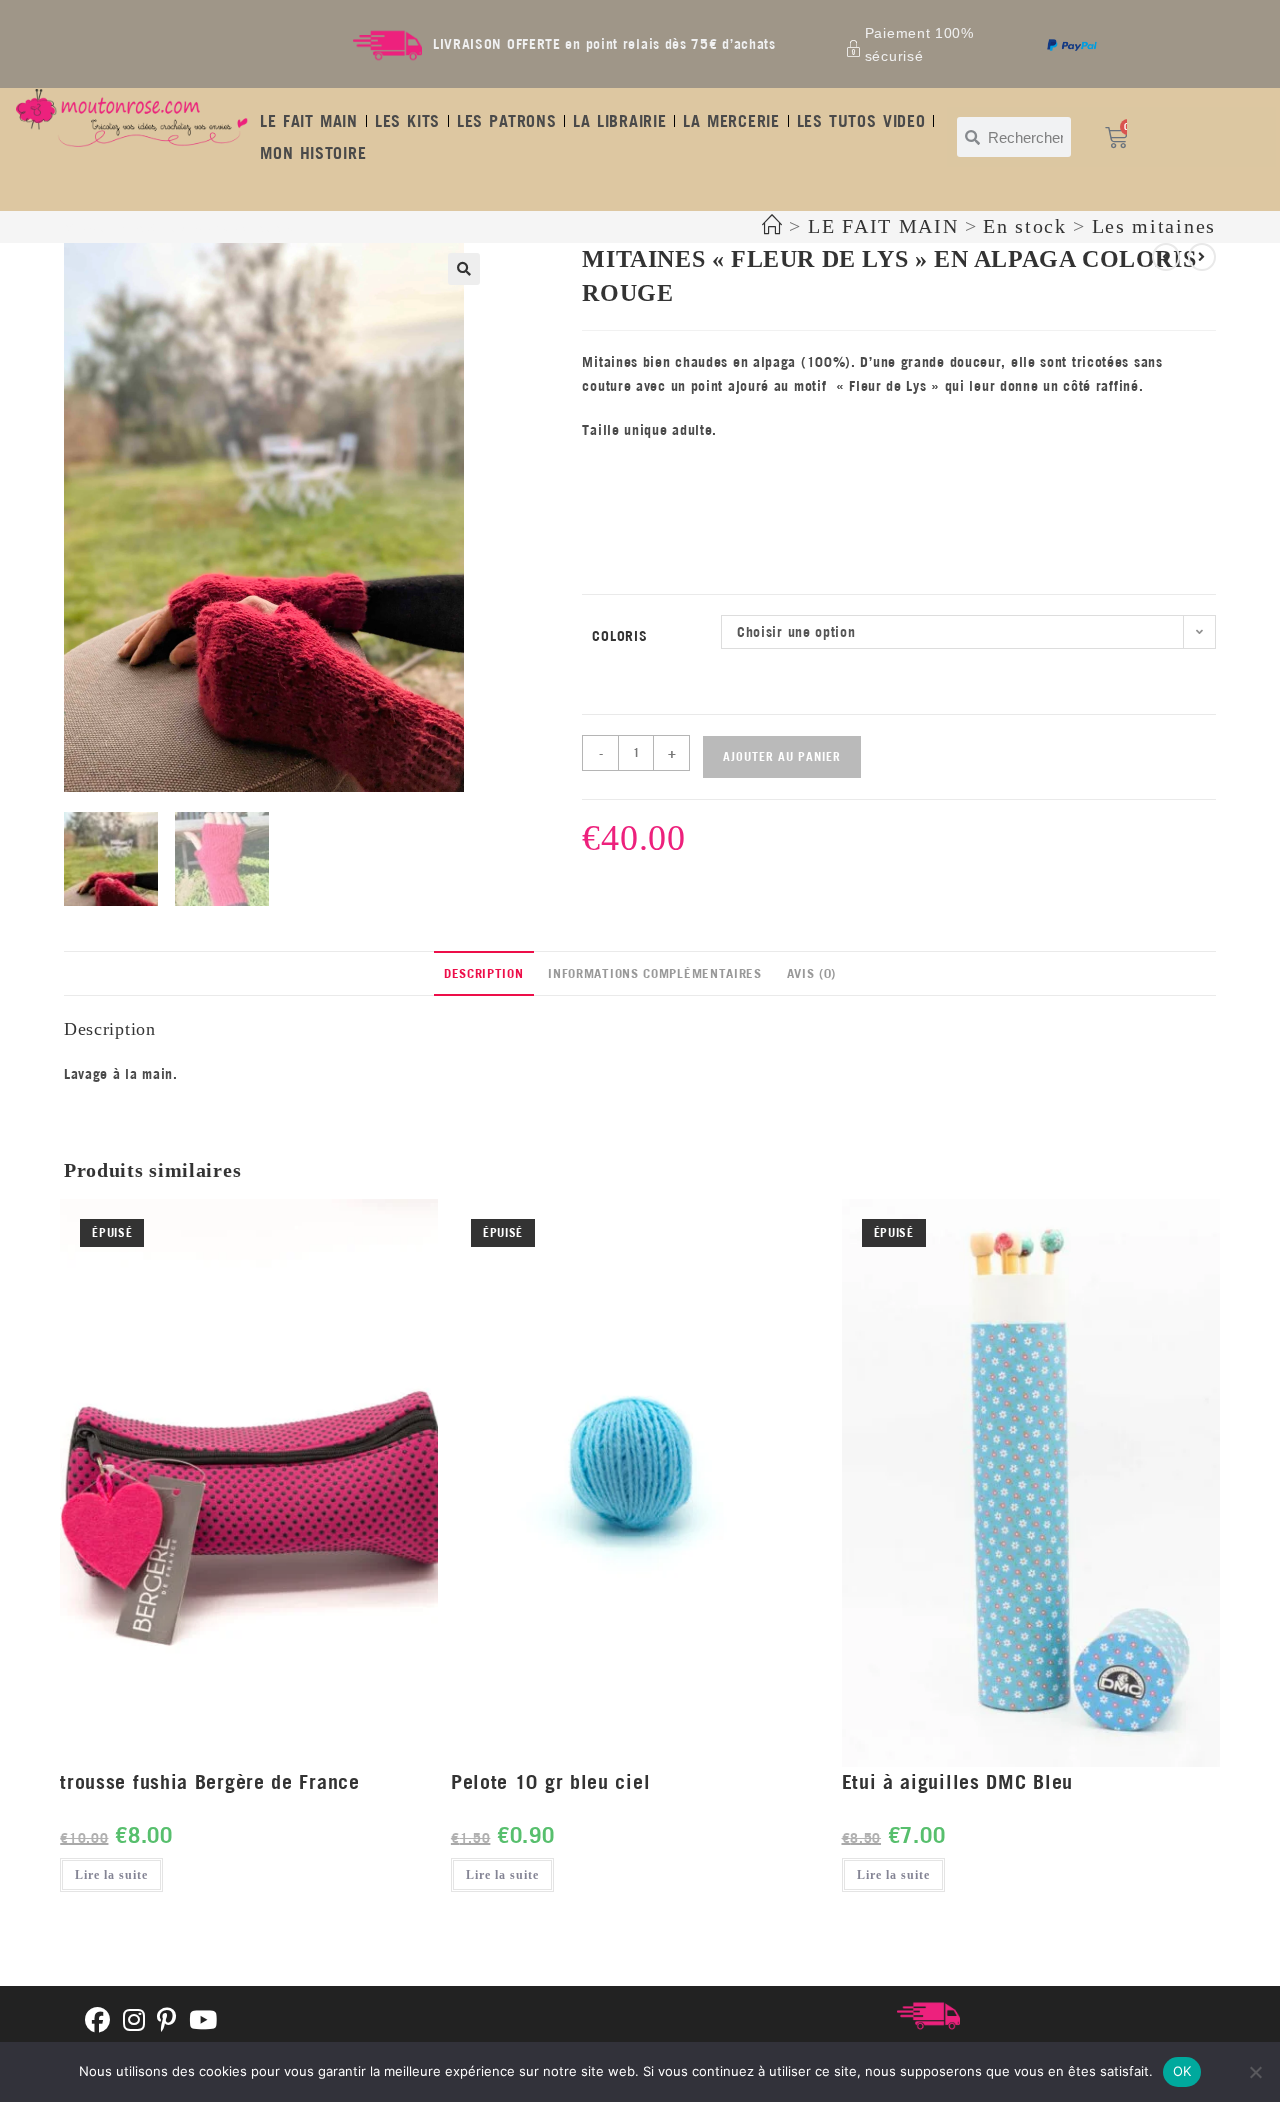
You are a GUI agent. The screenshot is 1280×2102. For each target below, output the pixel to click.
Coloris (619, 636)
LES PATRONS (506, 121)
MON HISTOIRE (313, 153)
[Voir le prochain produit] (1202, 257)
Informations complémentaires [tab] (655, 973)
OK (1182, 2071)
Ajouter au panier (782, 756)
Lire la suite (111, 1875)
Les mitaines (1154, 226)
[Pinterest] (167, 2021)
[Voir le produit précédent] (1166, 257)
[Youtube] (203, 2021)
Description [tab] (484, 973)
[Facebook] (98, 2021)
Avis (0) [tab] (812, 973)
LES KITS (407, 121)
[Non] (1255, 2072)
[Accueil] (773, 226)
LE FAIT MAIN (309, 121)
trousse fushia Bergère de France (209, 1781)
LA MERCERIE (731, 121)
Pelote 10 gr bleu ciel (550, 1781)
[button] (464, 269)
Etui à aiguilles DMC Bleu (958, 1781)
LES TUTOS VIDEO (861, 121)
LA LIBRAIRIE (619, 121)
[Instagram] (134, 2021)
